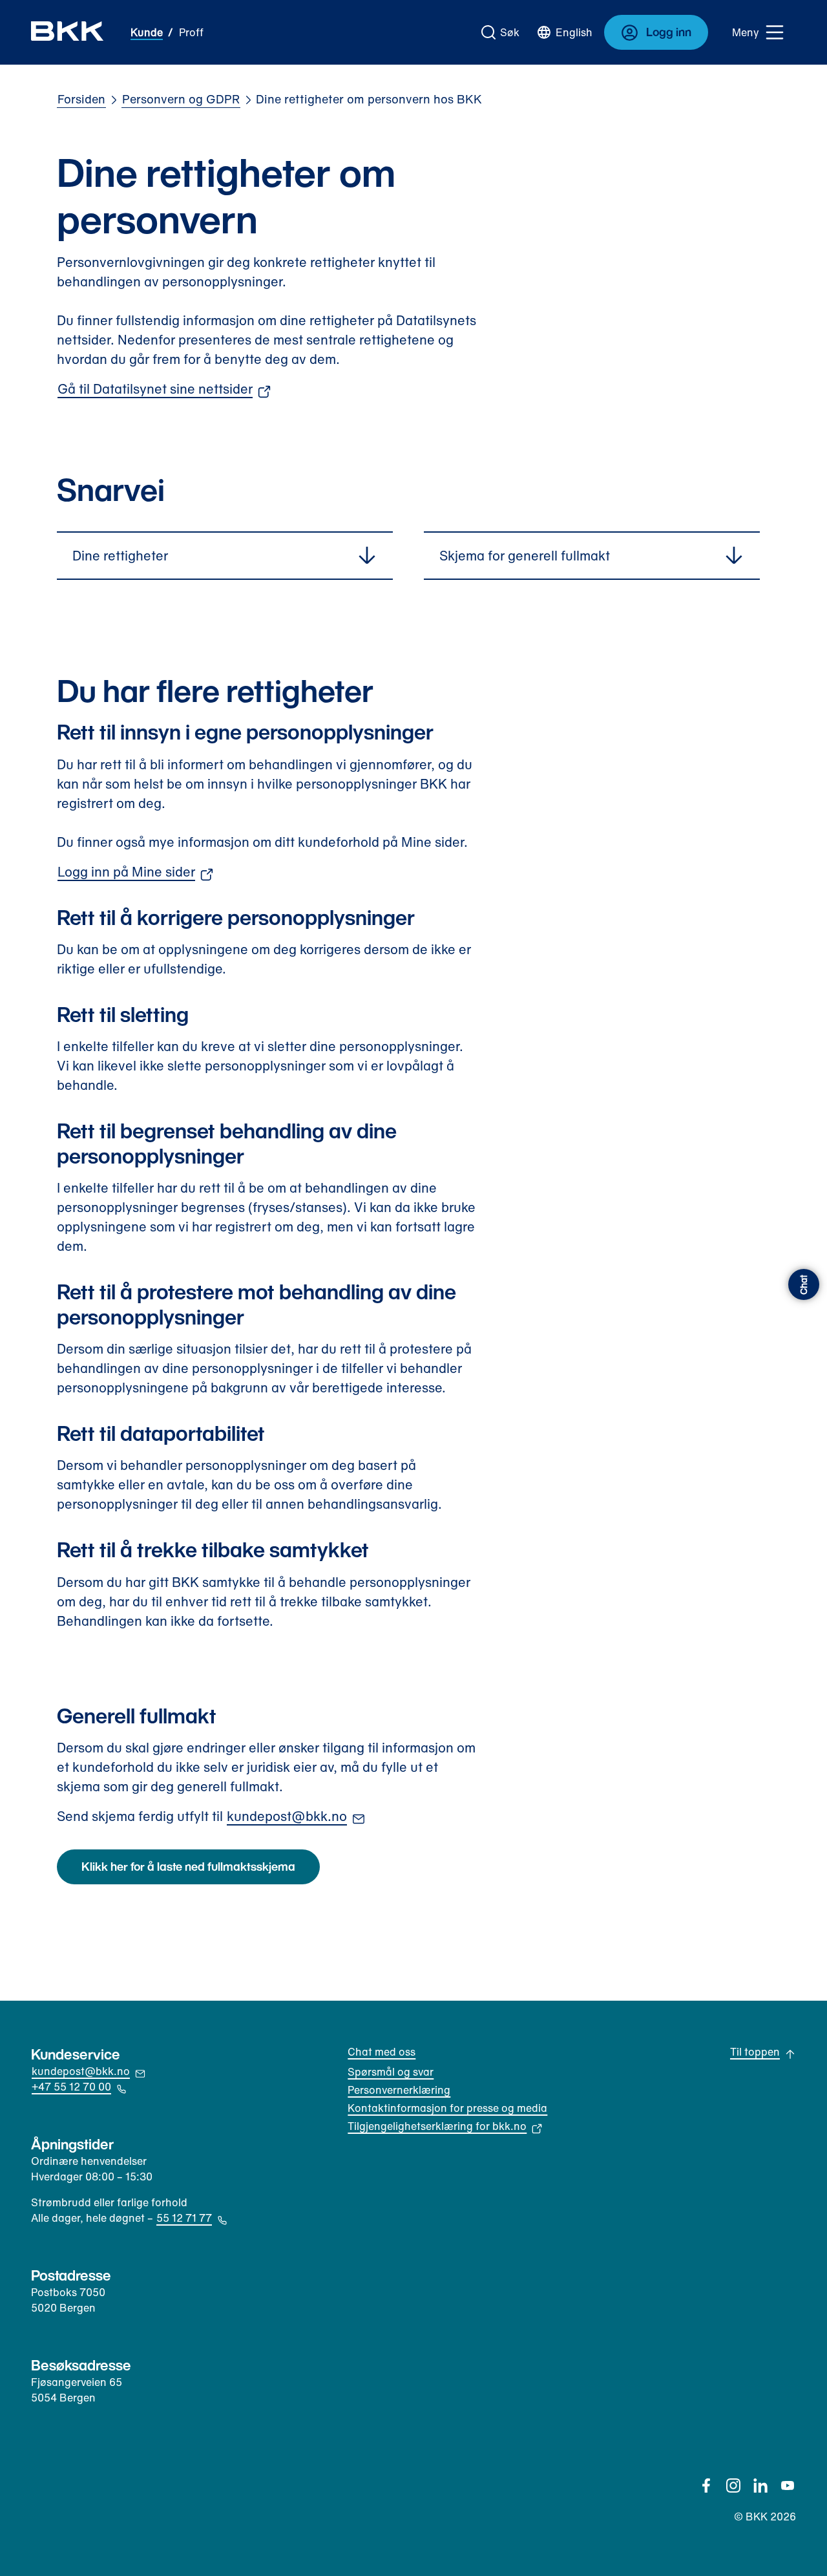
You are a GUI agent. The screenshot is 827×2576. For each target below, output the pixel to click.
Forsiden (81, 99)
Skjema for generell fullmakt (525, 556)
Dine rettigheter (120, 556)
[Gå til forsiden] (68, 32)
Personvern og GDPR (181, 99)
